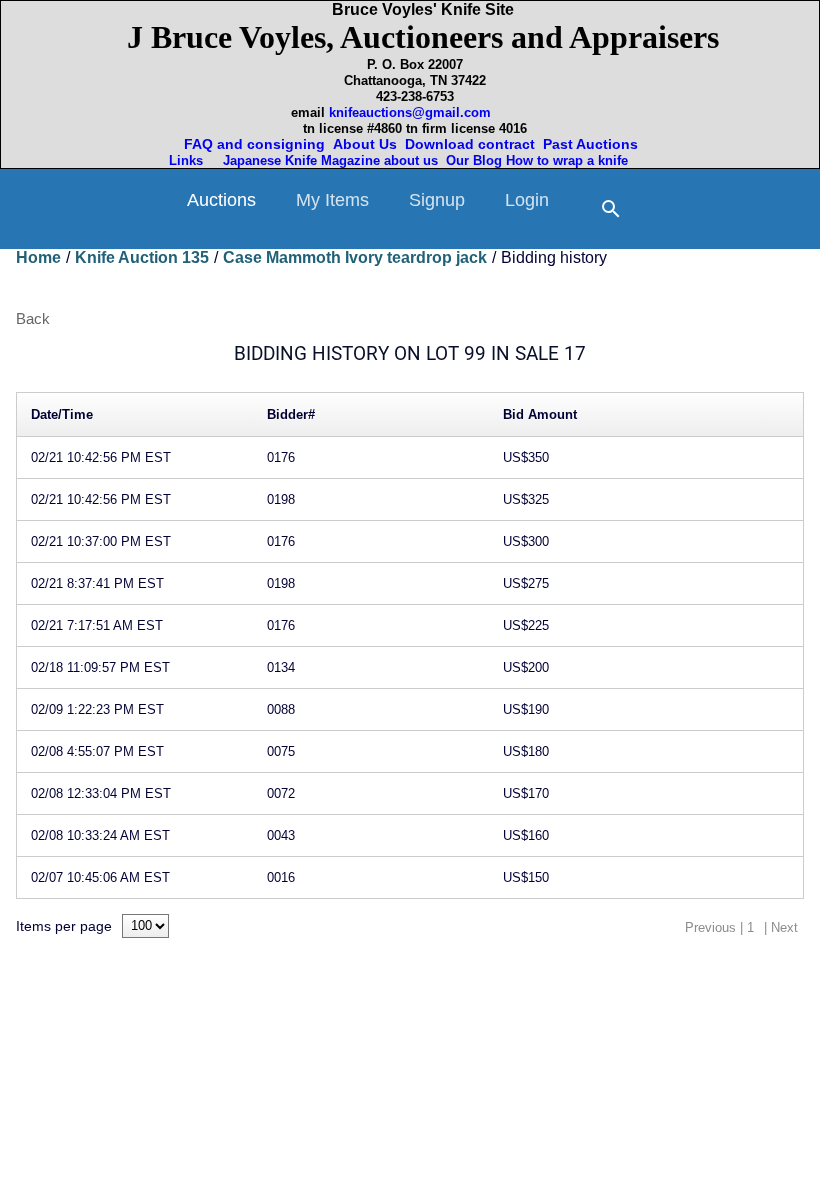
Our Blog (474, 160)
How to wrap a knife (571, 160)
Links (188, 160)
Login (527, 200)
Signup (437, 200)
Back (33, 318)
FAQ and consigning (252, 144)
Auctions (221, 200)
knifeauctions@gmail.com (410, 112)
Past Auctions (594, 144)
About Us (365, 144)
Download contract (470, 144)
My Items (332, 200)
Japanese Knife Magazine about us (326, 160)
